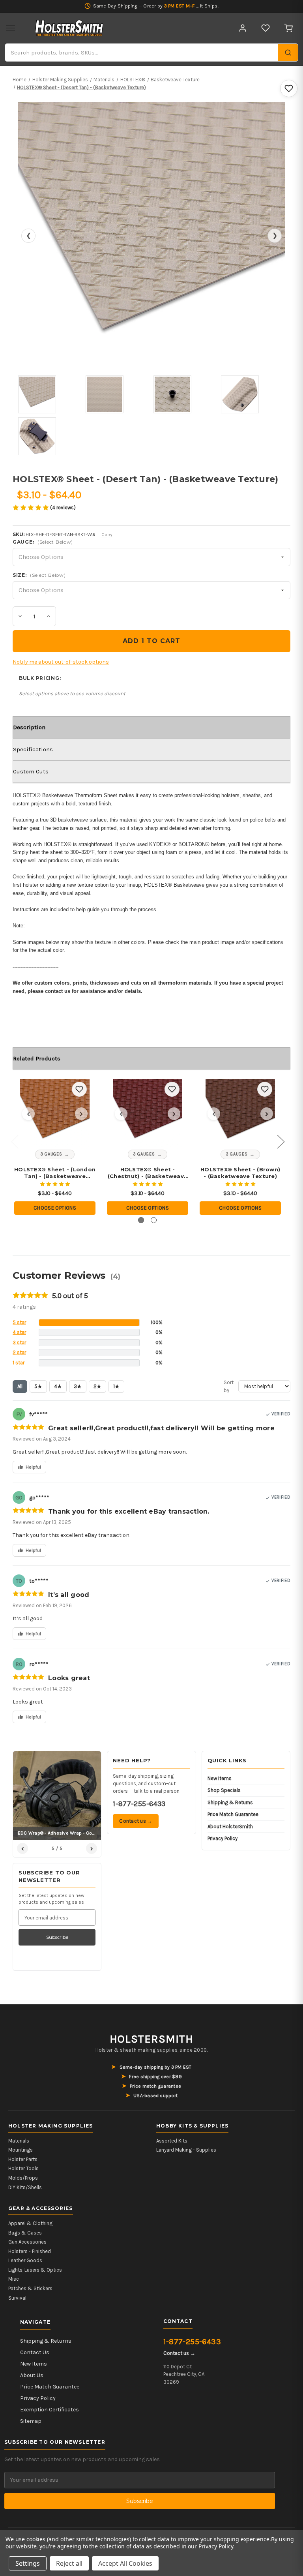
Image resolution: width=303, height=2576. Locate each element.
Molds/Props (23, 2178)
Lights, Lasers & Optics (35, 2270)
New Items (220, 1778)
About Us (32, 2375)
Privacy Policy (223, 1838)
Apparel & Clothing (30, 2223)
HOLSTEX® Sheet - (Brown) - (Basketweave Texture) (240, 1173)
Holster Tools (23, 2168)
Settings (28, 2563)
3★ (78, 1386)
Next (281, 1141)
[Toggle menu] (11, 28)
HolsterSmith (151, 2039)
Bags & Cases (25, 2233)
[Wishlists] (266, 28)
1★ (116, 1386)
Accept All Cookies (125, 2563)
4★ (58, 1386)
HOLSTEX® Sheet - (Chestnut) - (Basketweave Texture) (148, 1173)
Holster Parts (23, 2159)
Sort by (229, 1386)
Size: (39, 575)
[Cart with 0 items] (288, 28)
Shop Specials (224, 1790)
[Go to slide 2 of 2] (154, 1220)
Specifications (33, 749)
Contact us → (136, 1821)
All (20, 1386)
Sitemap (31, 2421)
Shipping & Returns (230, 1802)
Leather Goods (25, 2260)
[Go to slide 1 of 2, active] (141, 1220)
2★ (97, 1386)
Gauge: (43, 542)
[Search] (288, 53)
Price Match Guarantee (233, 1814)
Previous (15, 1141)
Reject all (69, 2563)
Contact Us (35, 2352)
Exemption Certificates (50, 2410)
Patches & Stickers (30, 2288)
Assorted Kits (172, 2141)
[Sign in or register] (243, 28)
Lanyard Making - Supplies (186, 2150)
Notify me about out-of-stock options (61, 662)
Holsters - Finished (30, 2251)
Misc (14, 2279)
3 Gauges (51, 1154)
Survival (17, 2298)
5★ (38, 1386)
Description (29, 727)
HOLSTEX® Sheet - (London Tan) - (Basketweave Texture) (55, 1173)
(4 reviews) (63, 508)
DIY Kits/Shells (25, 2187)
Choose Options (55, 1208)
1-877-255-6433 (139, 1804)
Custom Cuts (31, 771)
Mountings (21, 2150)
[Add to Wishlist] (289, 88)
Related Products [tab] (37, 1058)
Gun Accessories (27, 2242)
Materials (19, 2141)
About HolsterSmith (230, 1826)
